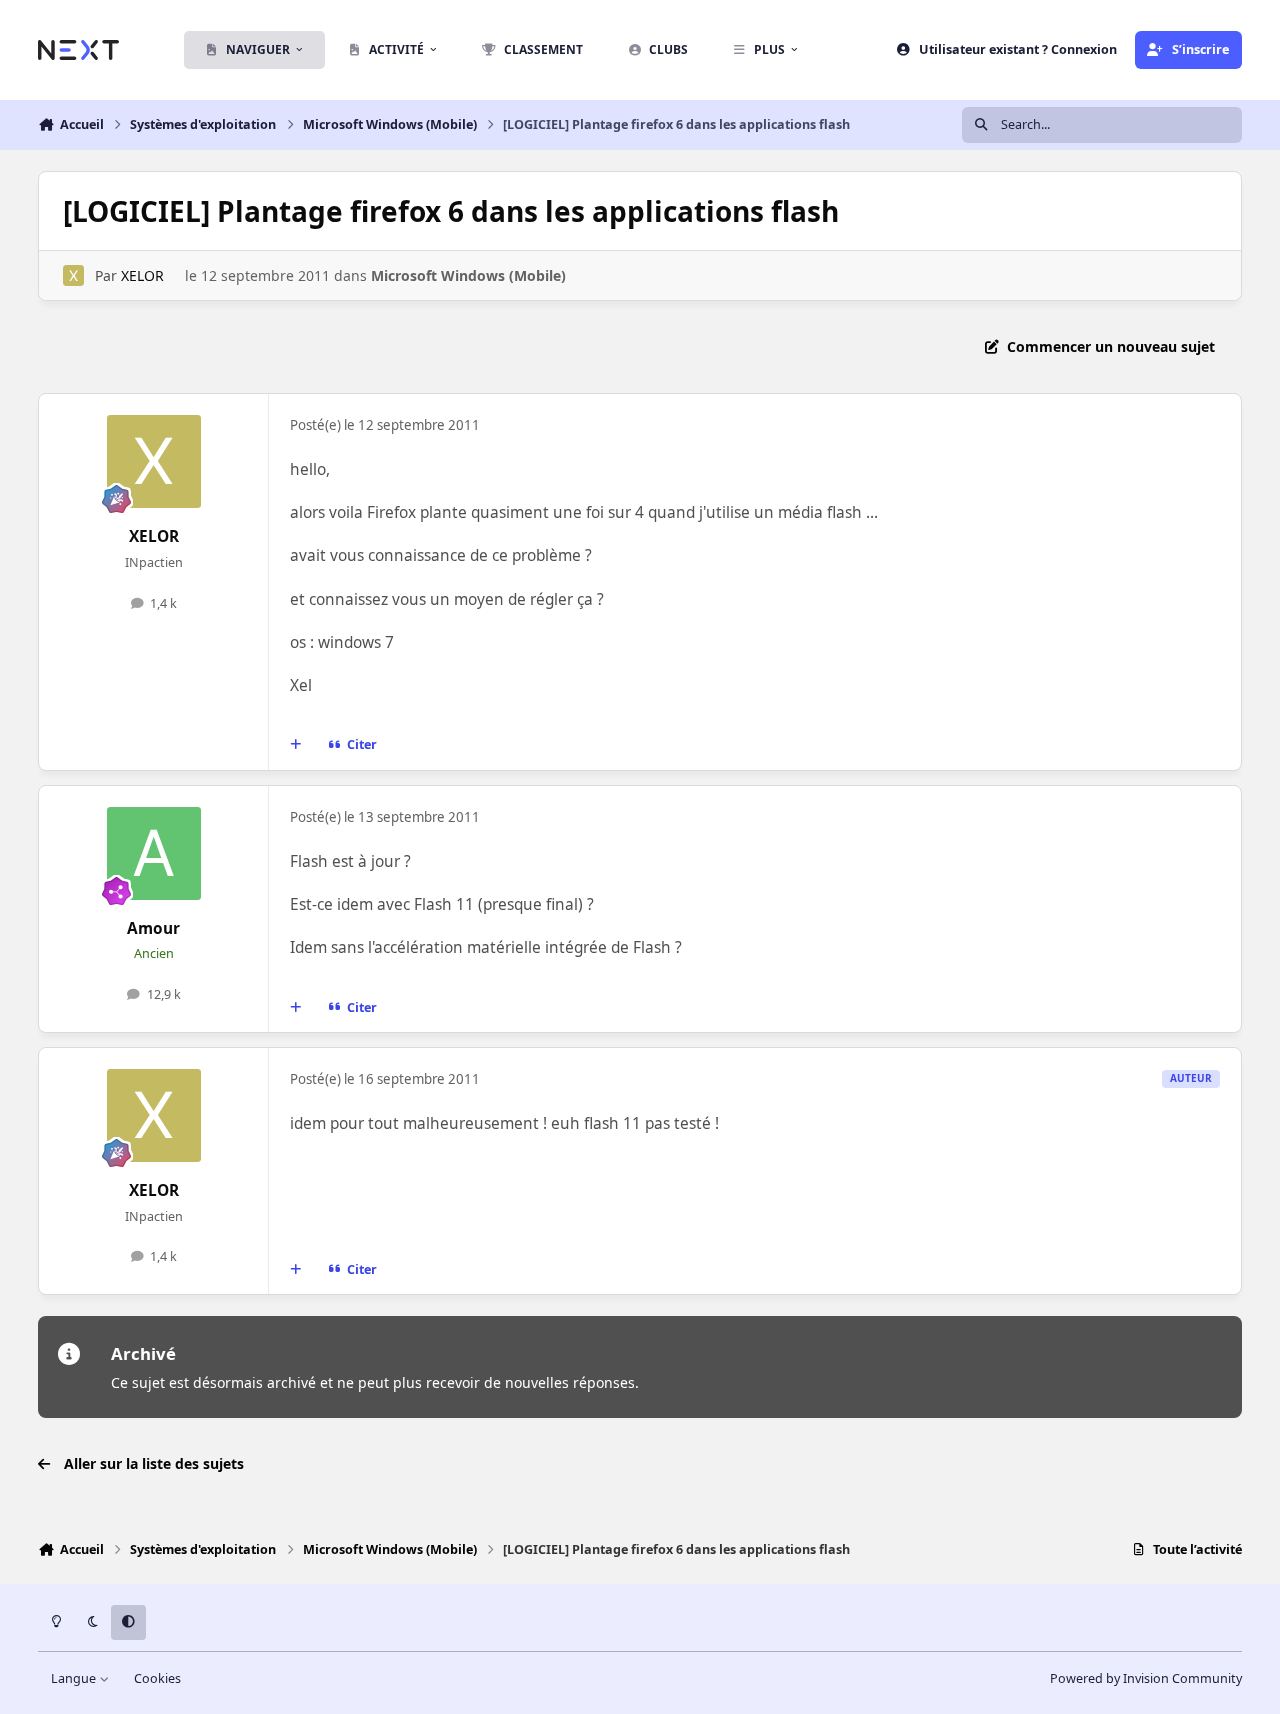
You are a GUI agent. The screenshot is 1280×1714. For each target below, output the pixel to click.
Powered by (1146, 1678)
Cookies (157, 1678)
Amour (153, 928)
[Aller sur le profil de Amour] (154, 854)
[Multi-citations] (296, 745)
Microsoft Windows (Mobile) (468, 275)
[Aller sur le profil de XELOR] (73, 275)
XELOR (142, 275)
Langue (75, 1678)
